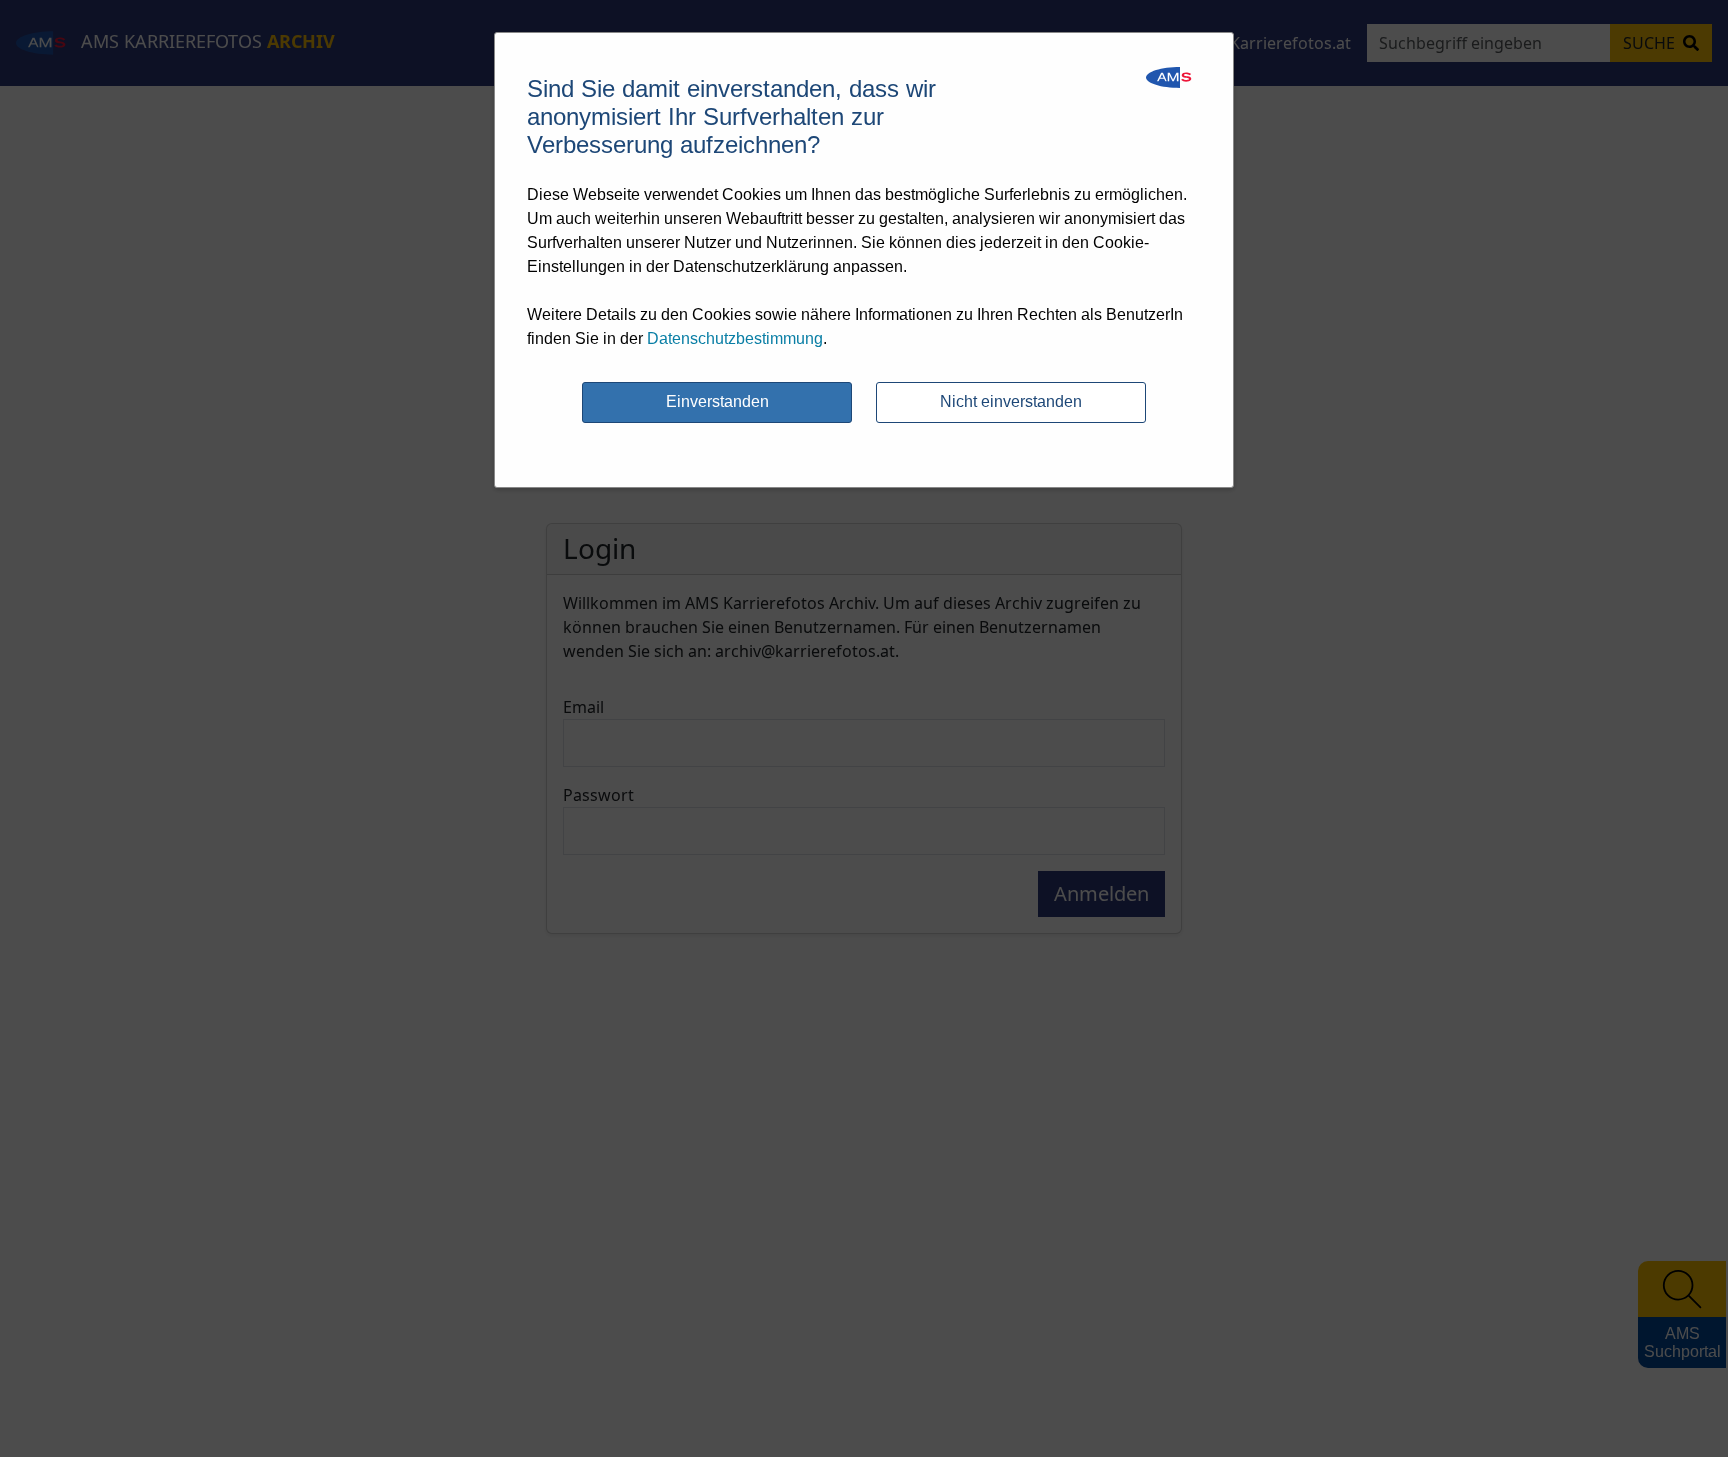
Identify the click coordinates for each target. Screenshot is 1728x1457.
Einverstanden (717, 401)
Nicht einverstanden (1011, 401)
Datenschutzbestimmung (735, 338)
